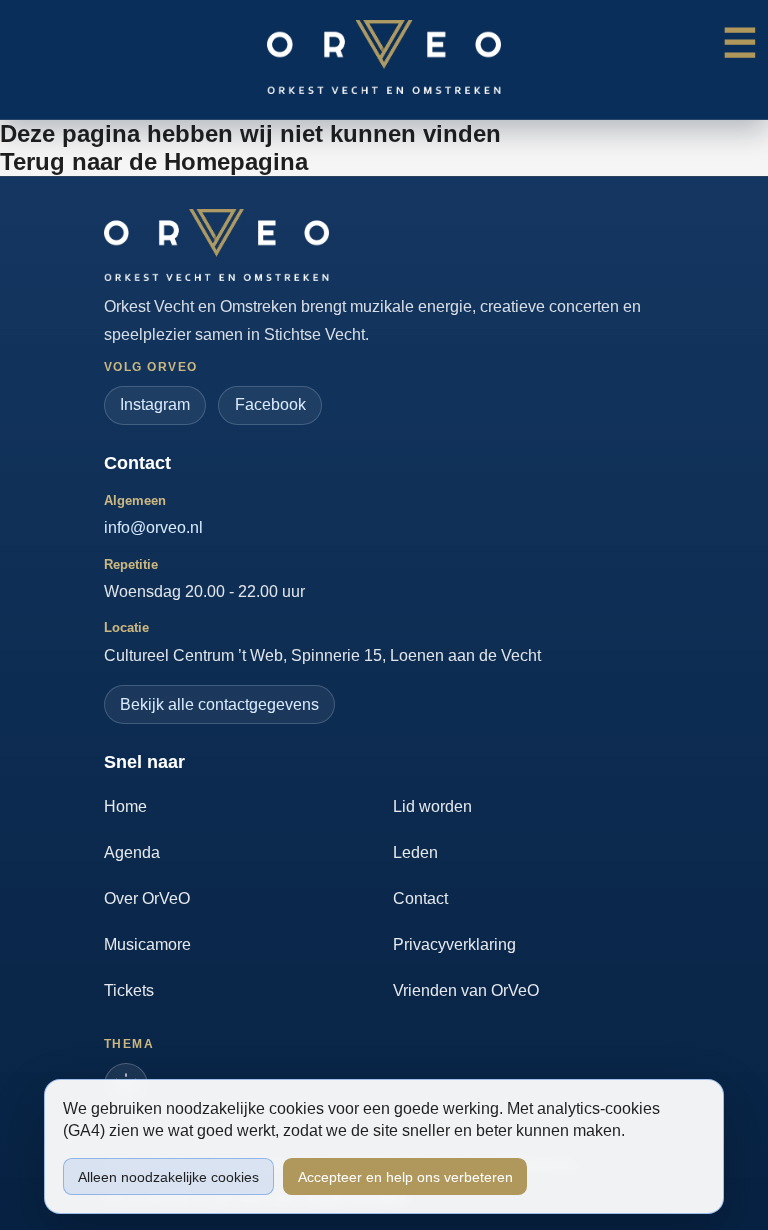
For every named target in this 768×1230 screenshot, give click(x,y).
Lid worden (432, 806)
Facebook (270, 404)
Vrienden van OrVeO (466, 990)
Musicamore (147, 944)
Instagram (155, 404)
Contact (420, 898)
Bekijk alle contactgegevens (219, 704)
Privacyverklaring (454, 944)
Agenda (132, 852)
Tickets (129, 990)
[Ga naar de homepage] (216, 245)
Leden (415, 852)
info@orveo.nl (153, 527)
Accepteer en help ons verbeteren (405, 1177)
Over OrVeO (147, 898)
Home (125, 806)
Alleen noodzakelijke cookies (168, 1177)
